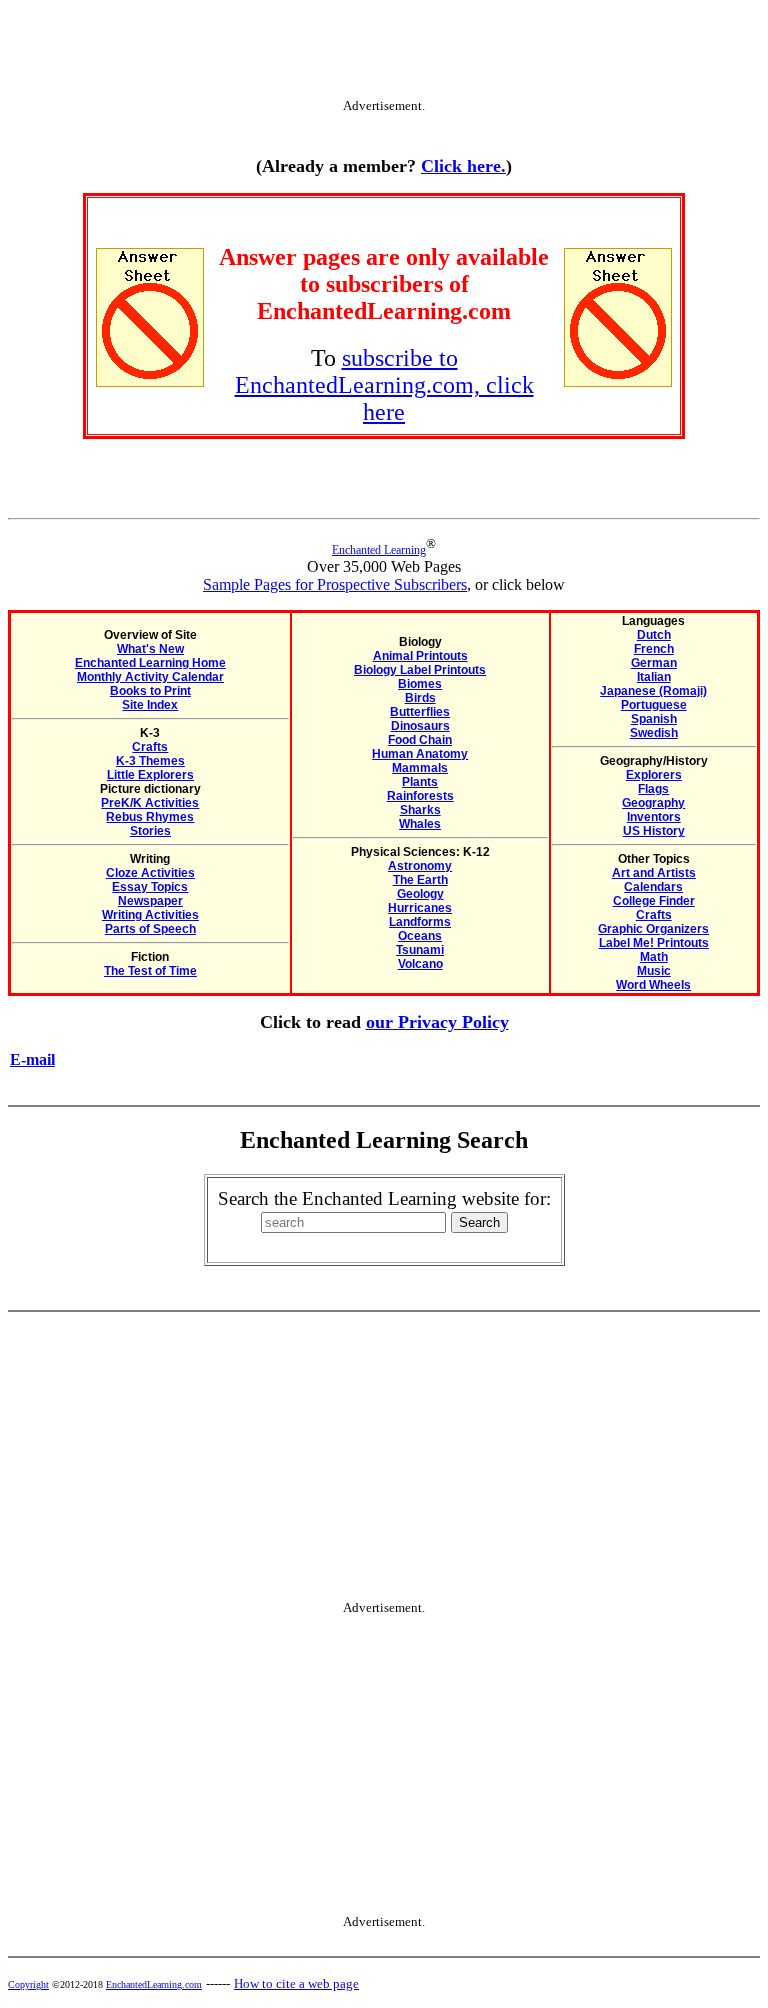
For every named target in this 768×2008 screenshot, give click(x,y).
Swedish (654, 733)
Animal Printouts (420, 656)
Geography (653, 803)
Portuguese (654, 705)
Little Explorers (150, 775)
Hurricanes (420, 908)
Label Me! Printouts (654, 943)
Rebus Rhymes (150, 817)
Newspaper (150, 901)
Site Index (150, 705)
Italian (654, 677)
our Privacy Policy (437, 1022)
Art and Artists (654, 873)
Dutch (654, 635)
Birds (420, 698)
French (654, 649)
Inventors (654, 817)
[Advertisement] (384, 53)
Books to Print (150, 691)
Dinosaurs (420, 726)
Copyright (28, 1984)
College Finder (654, 901)
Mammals (420, 768)
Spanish (654, 719)
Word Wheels (653, 985)
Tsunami (420, 950)
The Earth (420, 880)
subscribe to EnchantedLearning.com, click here (384, 385)
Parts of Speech (150, 929)
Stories (150, 831)
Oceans (420, 936)
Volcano (420, 964)
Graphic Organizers (653, 929)
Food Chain (420, 740)
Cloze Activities (150, 873)
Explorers (654, 775)
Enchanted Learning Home (150, 663)
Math (654, 957)
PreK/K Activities (150, 803)
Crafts (150, 747)
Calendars (653, 887)
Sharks (420, 810)
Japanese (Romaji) (653, 691)
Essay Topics (150, 887)
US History (654, 831)
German (654, 663)
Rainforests (420, 796)
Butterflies (420, 712)
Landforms (420, 922)
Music (654, 971)
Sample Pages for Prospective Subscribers (335, 584)
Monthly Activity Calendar (150, 677)
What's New (150, 649)
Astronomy (420, 866)
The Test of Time (150, 971)
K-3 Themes (150, 761)
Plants (420, 782)
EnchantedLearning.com (154, 1984)
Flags (653, 789)
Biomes (420, 684)
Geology (420, 894)
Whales (420, 824)
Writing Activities (150, 915)
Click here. (463, 166)
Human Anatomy (420, 754)
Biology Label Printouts (420, 670)
